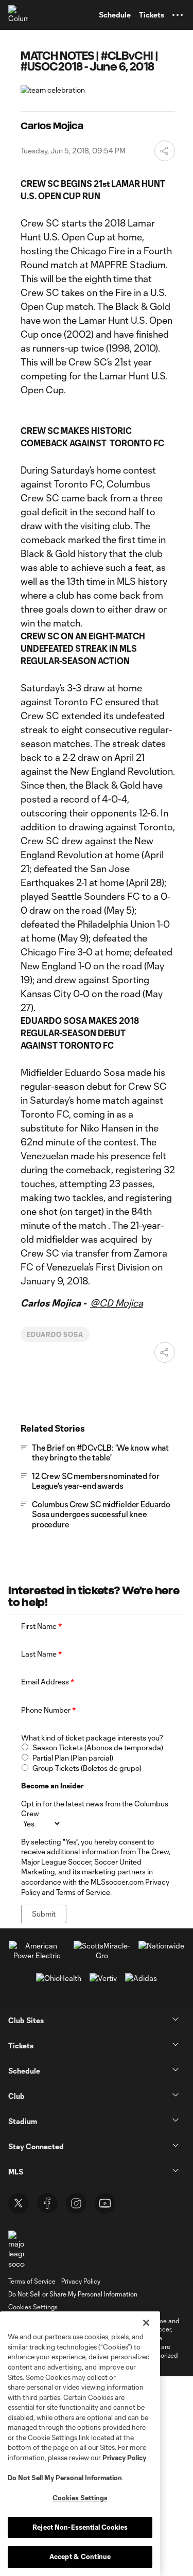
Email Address (48, 1682)
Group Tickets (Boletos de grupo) (87, 1768)
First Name (41, 1626)
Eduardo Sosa (55, 1334)
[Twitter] (19, 2203)
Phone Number (48, 1710)
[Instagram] (76, 2203)
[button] (178, 15)
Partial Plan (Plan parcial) (73, 1758)
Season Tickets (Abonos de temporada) (98, 1747)
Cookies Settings (33, 2307)
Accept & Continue (80, 2556)
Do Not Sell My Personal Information (65, 2478)
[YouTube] (105, 2203)
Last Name (41, 1654)
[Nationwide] (161, 1946)
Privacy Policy (124, 2458)
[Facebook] (47, 2203)
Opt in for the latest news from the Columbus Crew (95, 1809)
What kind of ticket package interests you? (92, 1738)
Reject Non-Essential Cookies (80, 2527)
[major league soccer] (16, 2250)
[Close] (146, 2323)
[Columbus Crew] (18, 15)
